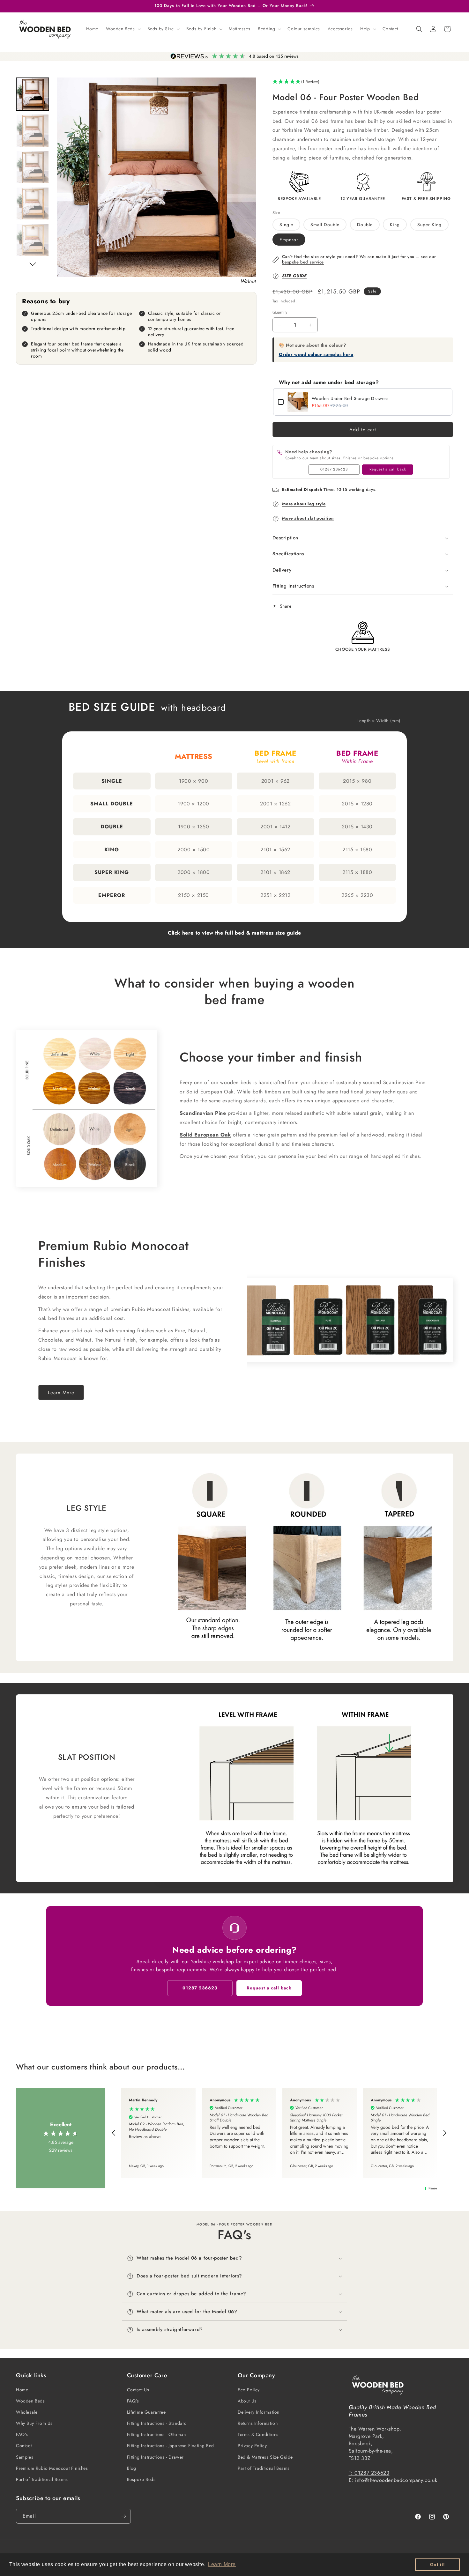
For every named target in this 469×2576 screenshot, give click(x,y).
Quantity (280, 312)
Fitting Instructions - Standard (157, 2423)
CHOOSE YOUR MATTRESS (363, 649)
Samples (25, 2457)
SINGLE (112, 781)
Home (22, 2390)
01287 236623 (334, 469)
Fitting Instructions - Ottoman (156, 2434)
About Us (247, 2401)
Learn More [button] (222, 2564)
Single (286, 225)
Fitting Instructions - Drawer (155, 2457)
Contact (24, 2446)
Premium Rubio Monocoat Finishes (52, 2468)
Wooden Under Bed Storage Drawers (350, 398)
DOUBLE (112, 827)
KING (112, 850)
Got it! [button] (438, 2565)
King (395, 225)
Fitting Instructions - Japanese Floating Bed (171, 2446)
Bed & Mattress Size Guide (265, 2457)
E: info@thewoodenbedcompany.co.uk (393, 2480)
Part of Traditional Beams (42, 2479)
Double (365, 225)
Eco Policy (249, 2390)
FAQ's (22, 2434)
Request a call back (388, 469)
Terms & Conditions (258, 2434)
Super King (429, 225)
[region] (279, 2133)
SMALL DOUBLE (112, 804)
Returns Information (258, 2423)
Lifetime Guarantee (146, 2412)
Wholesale (27, 2412)
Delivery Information (259, 2412)
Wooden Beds (30, 2401)
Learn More (61, 1392)
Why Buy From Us (34, 2423)
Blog (132, 2468)
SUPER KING (112, 872)
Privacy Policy (252, 2446)
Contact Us (138, 2390)
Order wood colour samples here (316, 354)
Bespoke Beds (141, 2479)
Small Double (325, 225)
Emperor (289, 240)
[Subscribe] (123, 2516)
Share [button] (286, 606)
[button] (123, 29)
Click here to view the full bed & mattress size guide (234, 933)
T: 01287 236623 (369, 2473)
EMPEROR (112, 895)
